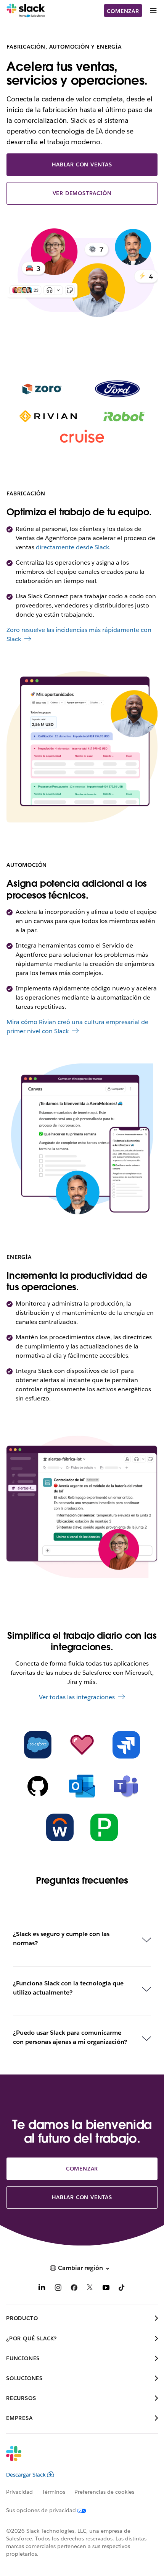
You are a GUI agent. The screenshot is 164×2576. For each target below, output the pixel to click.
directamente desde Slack (72, 547)
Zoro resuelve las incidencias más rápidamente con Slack (79, 634)
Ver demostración (82, 193)
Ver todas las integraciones (77, 1697)
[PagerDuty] (104, 1827)
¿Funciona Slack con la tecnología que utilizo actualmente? (68, 1988)
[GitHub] (38, 1786)
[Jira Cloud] (126, 1745)
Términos (54, 2492)
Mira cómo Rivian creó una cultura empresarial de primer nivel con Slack (77, 1027)
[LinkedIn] (42, 2289)
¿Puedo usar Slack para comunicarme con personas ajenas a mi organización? (70, 2037)
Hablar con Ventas (82, 164)
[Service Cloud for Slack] (82, 1745)
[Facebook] (74, 2289)
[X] (90, 2289)
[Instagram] (58, 2289)
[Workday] (60, 1827)
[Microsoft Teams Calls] (126, 1786)
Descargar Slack (26, 2475)
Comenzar (123, 11)
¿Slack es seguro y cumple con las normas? (61, 1939)
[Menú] (153, 11)
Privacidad (19, 2492)
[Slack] (26, 11)
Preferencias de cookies (104, 2492)
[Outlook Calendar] (82, 1786)
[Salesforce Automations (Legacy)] (38, 1745)
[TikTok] (122, 2289)
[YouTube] (106, 2289)
